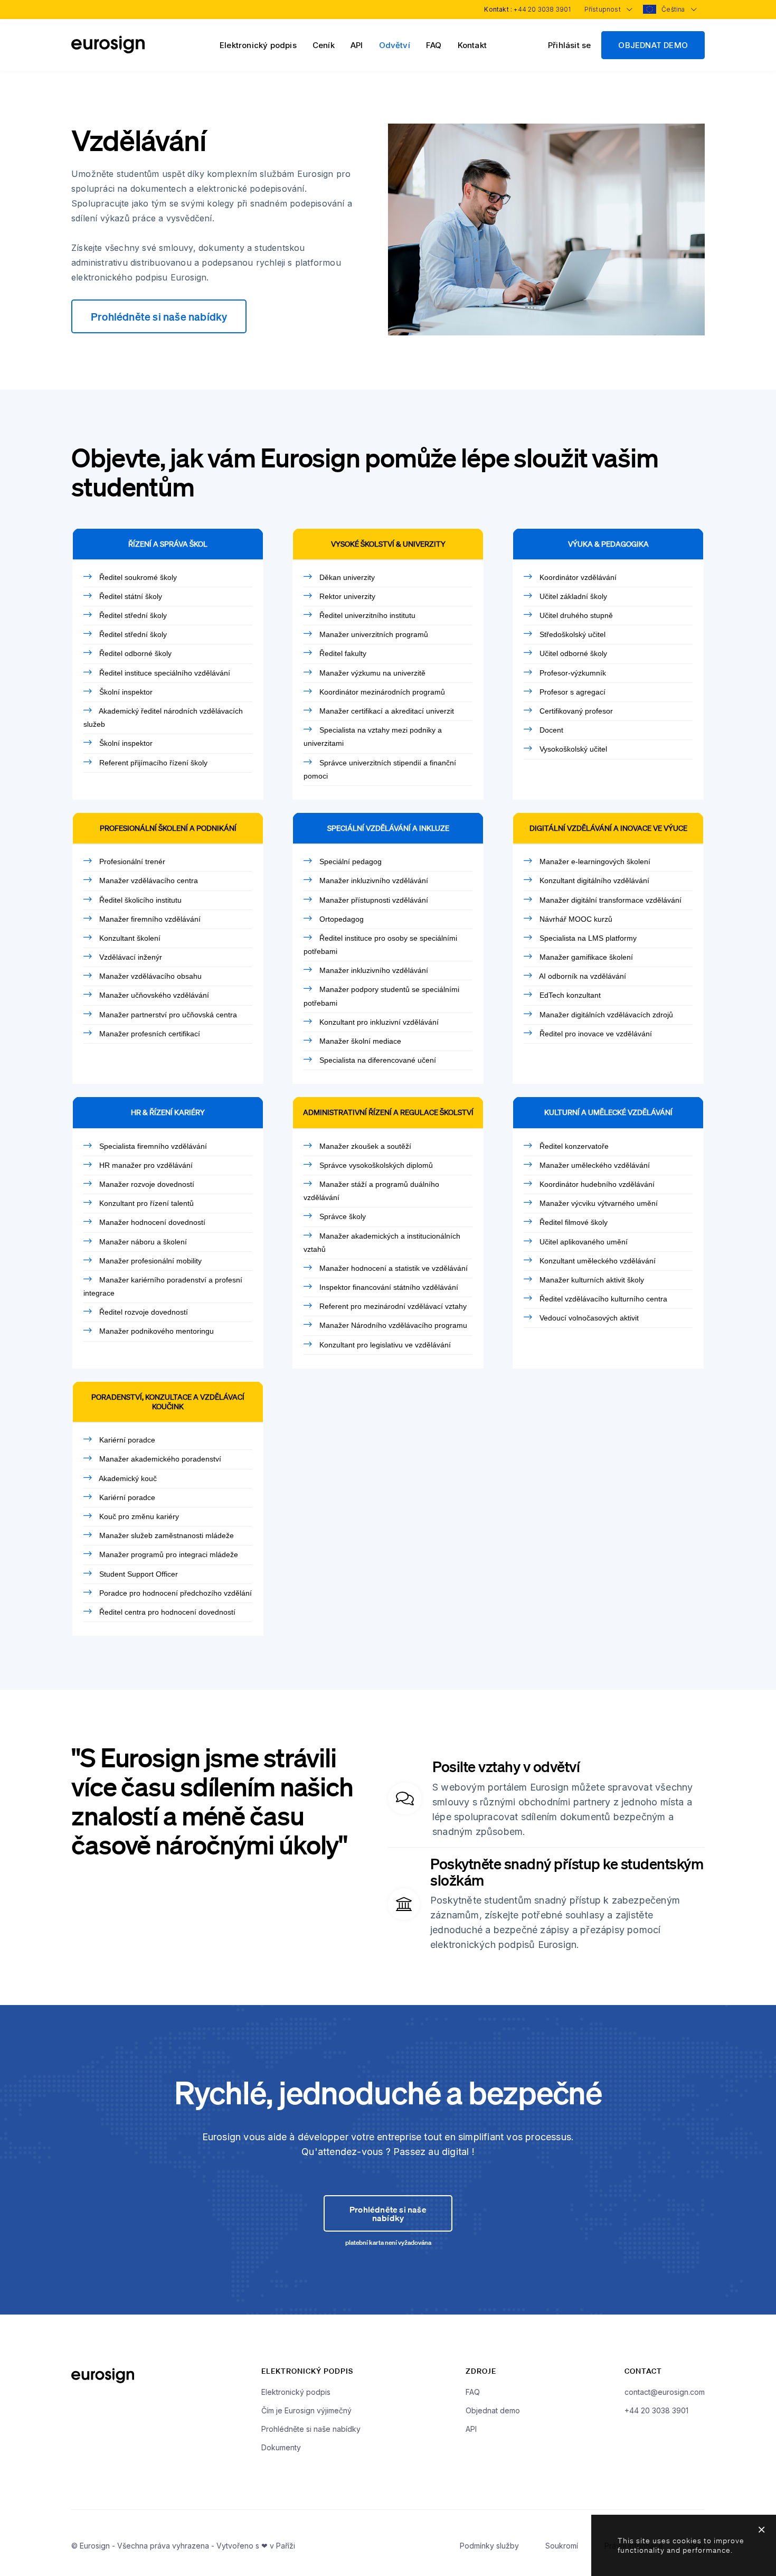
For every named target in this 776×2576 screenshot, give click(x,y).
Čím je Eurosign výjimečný (306, 2410)
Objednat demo (493, 2410)
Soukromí (562, 2546)
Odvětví (395, 45)
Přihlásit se (569, 45)
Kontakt (472, 45)
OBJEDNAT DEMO (653, 45)
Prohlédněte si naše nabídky (159, 316)
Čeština (674, 9)
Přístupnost (603, 9)
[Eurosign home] (108, 50)
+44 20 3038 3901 (542, 9)
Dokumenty (281, 2447)
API (357, 45)
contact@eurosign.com (665, 2392)
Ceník (324, 45)
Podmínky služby (489, 2546)
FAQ (434, 45)
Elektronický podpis (258, 45)
